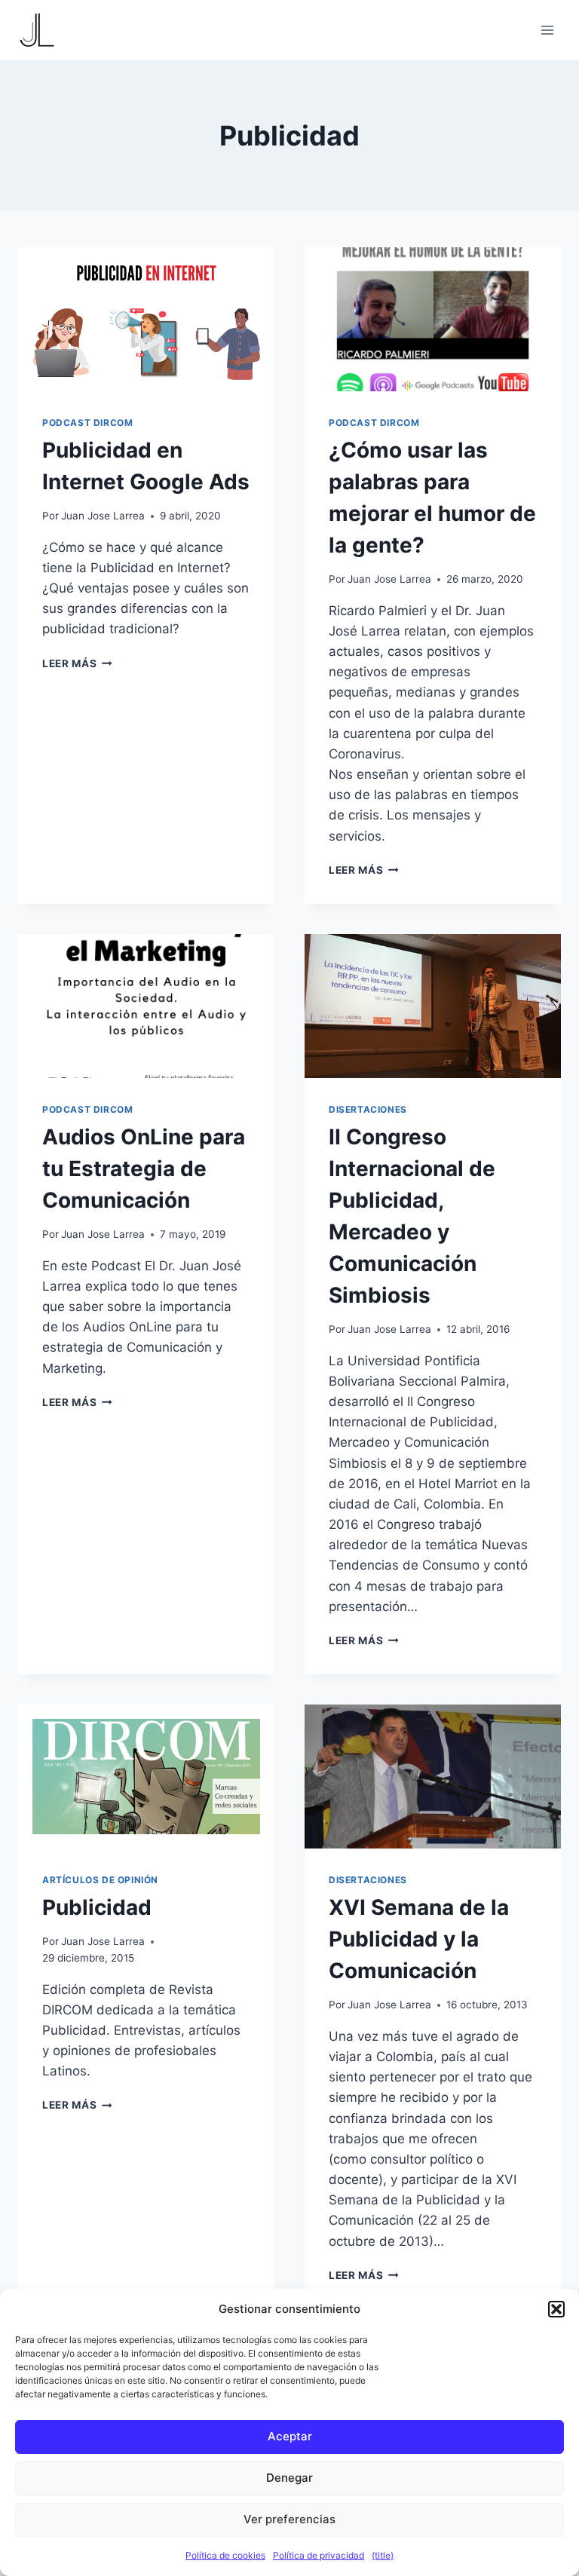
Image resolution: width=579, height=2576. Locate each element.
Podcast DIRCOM (87, 423)
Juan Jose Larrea (103, 516)
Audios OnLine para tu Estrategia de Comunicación (144, 1169)
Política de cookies (225, 2555)
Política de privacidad (319, 2555)
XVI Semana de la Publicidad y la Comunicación (419, 1939)
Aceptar (290, 2436)
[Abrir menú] (547, 30)
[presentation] (146, 319)
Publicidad (97, 1907)
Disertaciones (368, 1109)
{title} (383, 2555)
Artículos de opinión (100, 1880)
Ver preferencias (289, 2519)
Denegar (289, 2478)
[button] (556, 2309)
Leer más (77, 663)
